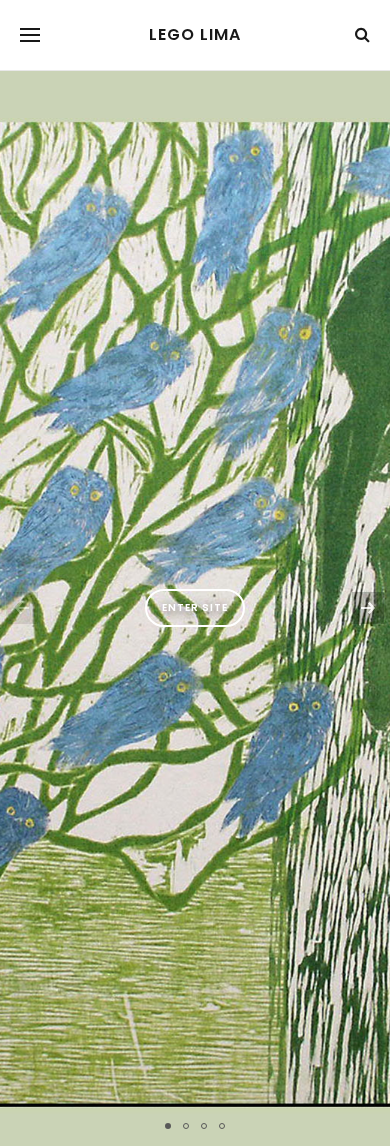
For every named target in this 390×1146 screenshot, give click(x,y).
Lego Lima (195, 35)
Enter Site (195, 607)
